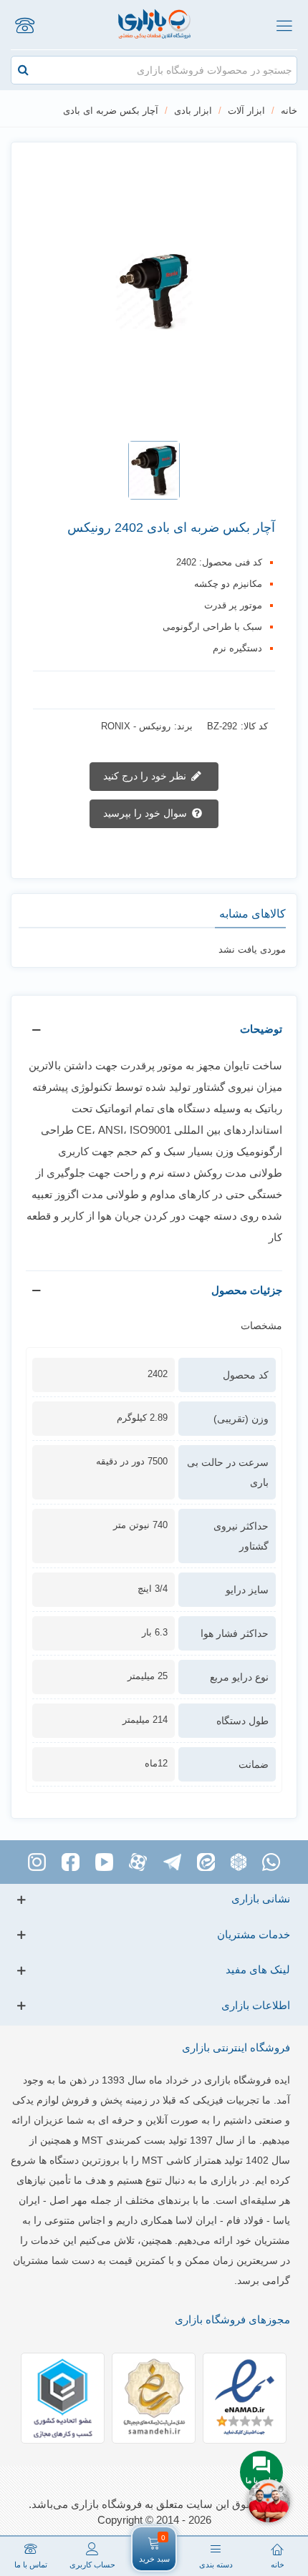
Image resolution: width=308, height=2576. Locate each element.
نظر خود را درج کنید (146, 776)
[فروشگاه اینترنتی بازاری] (154, 25)
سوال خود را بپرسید (146, 813)
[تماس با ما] (24, 25)
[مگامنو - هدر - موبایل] (284, 25)
